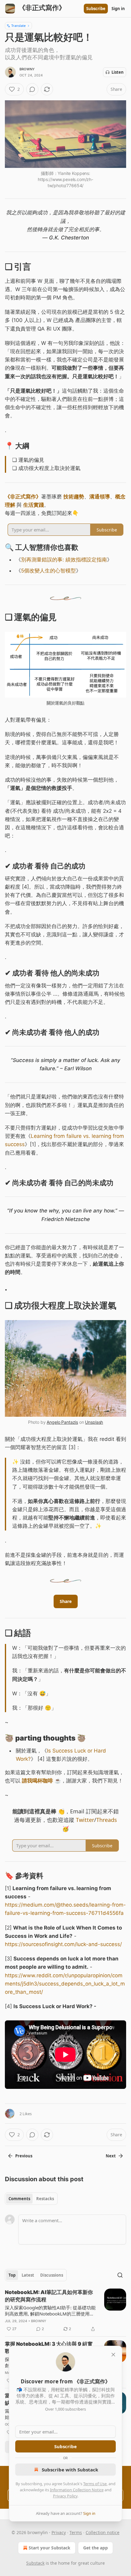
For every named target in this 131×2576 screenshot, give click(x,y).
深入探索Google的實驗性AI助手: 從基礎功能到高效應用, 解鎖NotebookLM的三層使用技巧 (50, 2311)
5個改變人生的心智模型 (48, 571)
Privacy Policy (65, 2496)
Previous (24, 2156)
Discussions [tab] (52, 2275)
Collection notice (103, 2532)
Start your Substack (50, 2548)
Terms (76, 2532)
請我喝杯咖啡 (37, 1781)
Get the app (96, 2548)
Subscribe (96, 9)
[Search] (120, 2275)
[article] (65, 2311)
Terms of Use (95, 2484)
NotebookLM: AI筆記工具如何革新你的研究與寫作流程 (49, 2296)
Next (111, 2156)
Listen (118, 72)
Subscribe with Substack (70, 2470)
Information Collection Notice (77, 2490)
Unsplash (94, 1422)
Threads (107, 1820)
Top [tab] (12, 2275)
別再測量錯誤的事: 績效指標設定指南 (64, 560)
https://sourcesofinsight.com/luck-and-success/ (63, 1944)
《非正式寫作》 (23, 497)
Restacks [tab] (45, 2199)
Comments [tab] (19, 2199)
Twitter (85, 1820)
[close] (113, 2355)
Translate (18, 26)
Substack (35, 2563)
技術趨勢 (74, 497)
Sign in (118, 9)
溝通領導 (100, 497)
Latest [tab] (28, 2275)
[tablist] (31, 2199)
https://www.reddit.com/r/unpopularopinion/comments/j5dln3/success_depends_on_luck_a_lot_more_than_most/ (65, 1984)
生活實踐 (34, 505)
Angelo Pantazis (62, 1422)
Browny (27, 69)
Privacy (59, 2532)
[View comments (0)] (32, 89)
